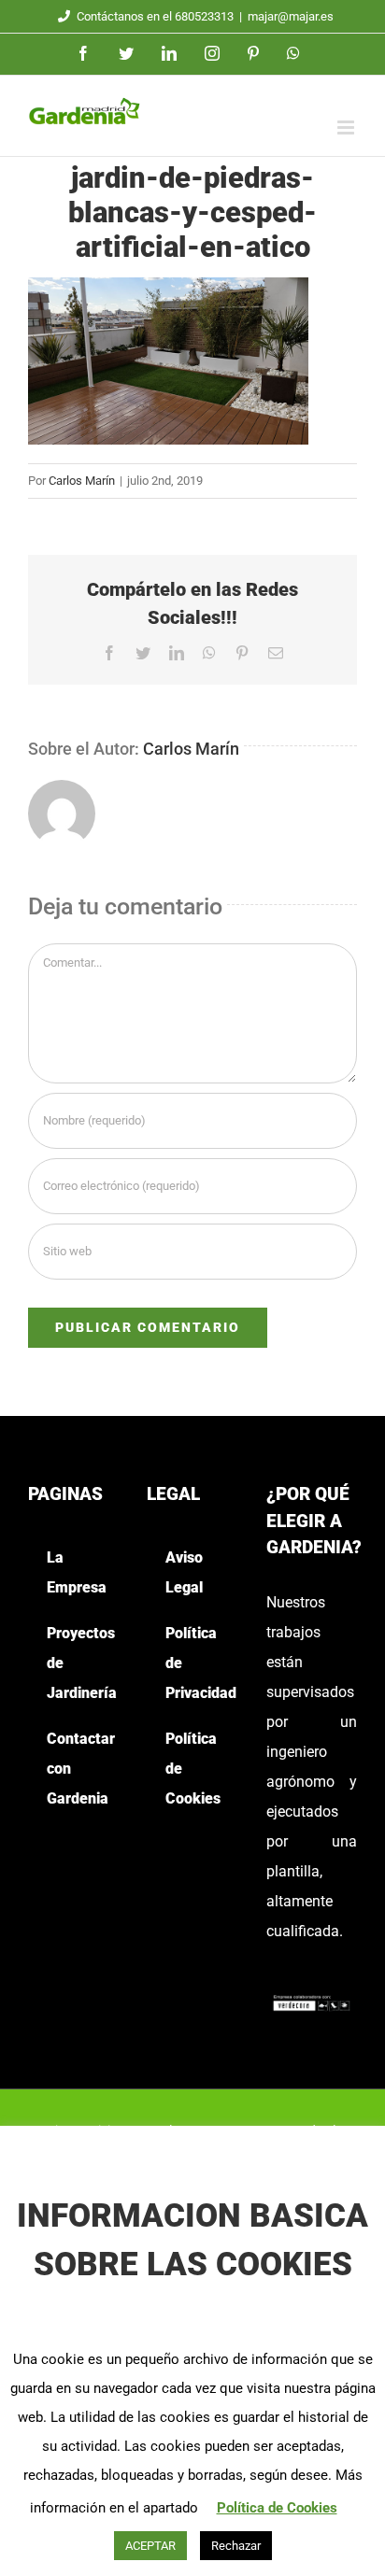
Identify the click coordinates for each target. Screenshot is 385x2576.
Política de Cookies (277, 2508)
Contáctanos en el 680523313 (155, 16)
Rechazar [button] (236, 2546)
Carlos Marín (82, 481)
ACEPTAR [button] (150, 2546)
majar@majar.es (291, 16)
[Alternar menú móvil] (347, 127)
